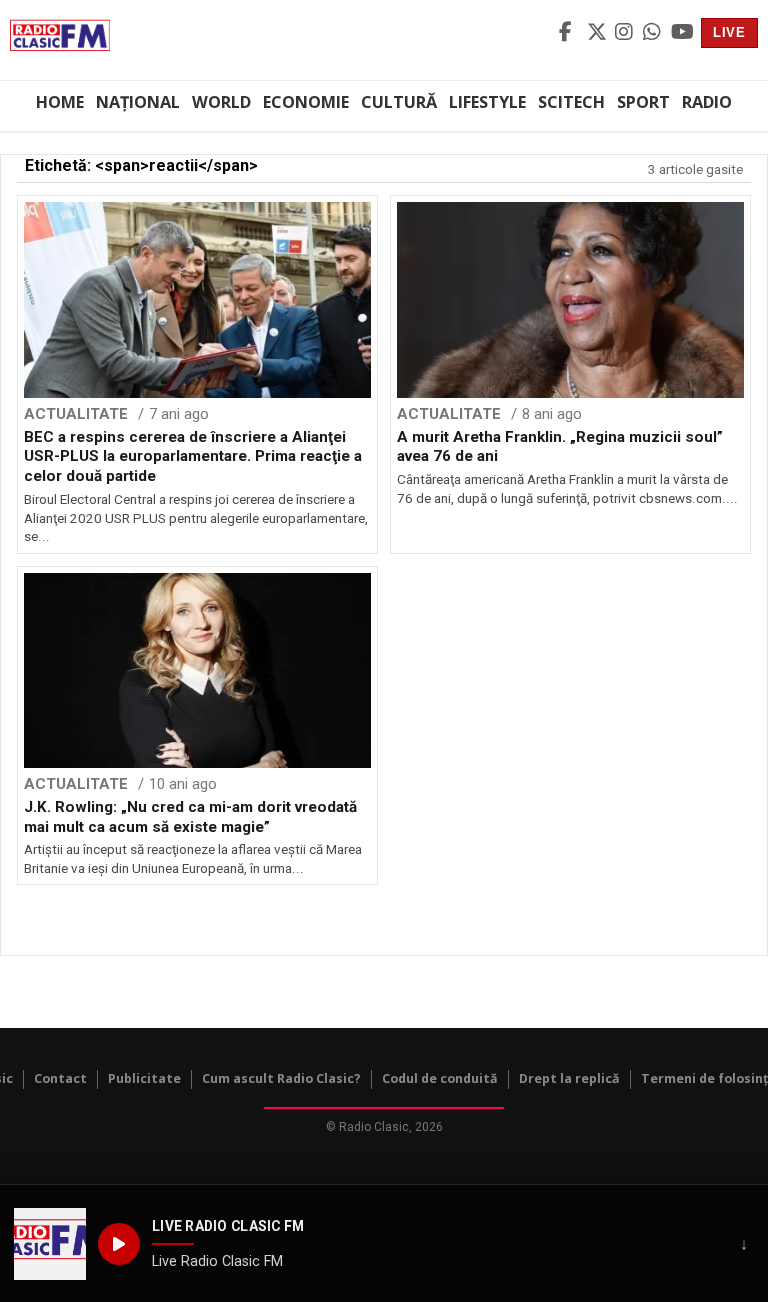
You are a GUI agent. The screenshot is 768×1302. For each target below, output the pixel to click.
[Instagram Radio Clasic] (626, 33)
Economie (306, 102)
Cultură (399, 102)
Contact (60, 1078)
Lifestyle (487, 102)
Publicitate (144, 1078)
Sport (643, 102)
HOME (60, 102)
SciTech (571, 102)
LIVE (729, 32)
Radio (707, 102)
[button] (50, 1244)
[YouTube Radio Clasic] (682, 33)
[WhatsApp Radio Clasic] (654, 33)
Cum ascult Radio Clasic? (281, 1078)
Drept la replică (569, 1078)
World (221, 102)
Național (138, 102)
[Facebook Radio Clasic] (570, 33)
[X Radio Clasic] (598, 33)
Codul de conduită (440, 1078)
